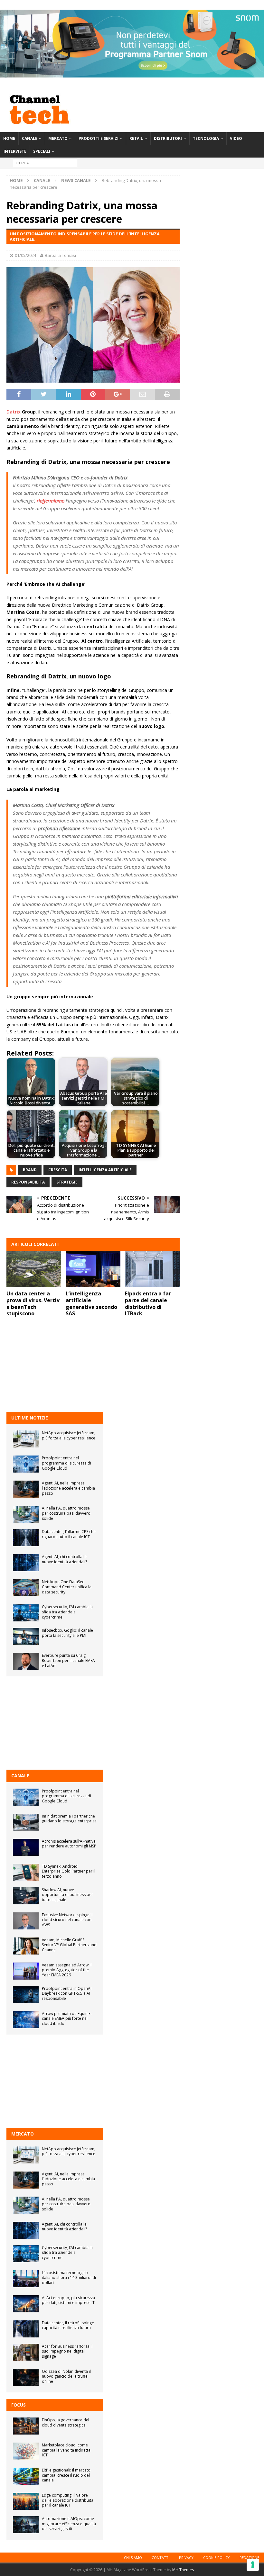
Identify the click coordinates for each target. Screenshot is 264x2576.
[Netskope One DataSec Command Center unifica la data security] (26, 1588)
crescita (58, 1170)
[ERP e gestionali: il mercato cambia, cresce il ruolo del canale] (26, 2476)
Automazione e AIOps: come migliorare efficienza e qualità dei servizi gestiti (69, 2524)
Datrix (14, 412)
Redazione (249, 2558)
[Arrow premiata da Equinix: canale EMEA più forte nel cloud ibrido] (26, 2020)
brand (30, 1170)
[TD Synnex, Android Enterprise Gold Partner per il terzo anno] (26, 1872)
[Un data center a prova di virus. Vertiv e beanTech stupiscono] (34, 1269)
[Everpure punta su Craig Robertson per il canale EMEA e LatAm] (26, 1661)
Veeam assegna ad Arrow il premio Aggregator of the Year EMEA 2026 (67, 1970)
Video (236, 138)
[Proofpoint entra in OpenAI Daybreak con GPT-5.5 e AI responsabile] (26, 1995)
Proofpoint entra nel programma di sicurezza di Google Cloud (66, 1463)
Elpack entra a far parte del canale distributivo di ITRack (148, 1303)
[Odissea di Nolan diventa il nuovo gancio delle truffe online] (26, 2377)
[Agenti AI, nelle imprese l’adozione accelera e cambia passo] (26, 1489)
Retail (136, 138)
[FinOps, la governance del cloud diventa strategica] (26, 2426)
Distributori (168, 138)
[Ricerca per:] (45, 163)
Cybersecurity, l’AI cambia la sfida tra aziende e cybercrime (67, 1612)
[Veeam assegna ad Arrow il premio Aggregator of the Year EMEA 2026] (26, 1971)
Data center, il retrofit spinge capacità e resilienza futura (68, 2325)
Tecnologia (206, 138)
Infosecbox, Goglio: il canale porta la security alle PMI (67, 1633)
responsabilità (28, 1182)
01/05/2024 (25, 255)
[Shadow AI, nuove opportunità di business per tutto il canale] (26, 1896)
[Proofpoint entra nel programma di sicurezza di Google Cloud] (26, 1464)
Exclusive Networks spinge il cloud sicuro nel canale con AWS (67, 1920)
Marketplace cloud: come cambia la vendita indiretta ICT (66, 2450)
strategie (67, 1182)
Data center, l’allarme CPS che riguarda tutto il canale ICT (69, 1534)
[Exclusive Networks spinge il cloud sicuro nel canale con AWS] (26, 1921)
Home (9, 138)
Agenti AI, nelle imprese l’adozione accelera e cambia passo (68, 1488)
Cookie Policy (217, 2558)
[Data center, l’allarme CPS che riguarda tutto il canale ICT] (26, 1538)
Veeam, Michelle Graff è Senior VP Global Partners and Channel (69, 1945)
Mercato (58, 138)
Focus (19, 2405)
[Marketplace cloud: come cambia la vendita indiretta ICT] (26, 2451)
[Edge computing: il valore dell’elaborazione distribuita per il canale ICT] (26, 2501)
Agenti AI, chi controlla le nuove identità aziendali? (64, 1559)
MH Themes (183, 2570)
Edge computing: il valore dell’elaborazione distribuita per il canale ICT (68, 2500)
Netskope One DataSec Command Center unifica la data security (67, 1587)
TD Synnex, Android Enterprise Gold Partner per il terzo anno (69, 1871)
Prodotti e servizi (99, 138)
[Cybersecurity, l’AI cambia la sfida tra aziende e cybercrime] (26, 1613)
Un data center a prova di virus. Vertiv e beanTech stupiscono (33, 1303)
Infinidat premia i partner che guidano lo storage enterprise (69, 1819)
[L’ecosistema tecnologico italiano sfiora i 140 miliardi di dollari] (26, 2279)
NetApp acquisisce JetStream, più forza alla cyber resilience (69, 1435)
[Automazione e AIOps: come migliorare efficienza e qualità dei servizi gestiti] (26, 2525)
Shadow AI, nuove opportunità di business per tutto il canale (67, 1895)
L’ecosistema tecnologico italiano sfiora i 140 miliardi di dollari (69, 2278)
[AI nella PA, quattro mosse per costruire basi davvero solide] (26, 1514)
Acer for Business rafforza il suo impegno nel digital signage (67, 2351)
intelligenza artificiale (105, 1170)
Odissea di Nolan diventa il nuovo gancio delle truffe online (66, 2376)
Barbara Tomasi (60, 255)
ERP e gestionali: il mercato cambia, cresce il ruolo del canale (66, 2475)
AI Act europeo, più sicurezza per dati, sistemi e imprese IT (68, 2300)
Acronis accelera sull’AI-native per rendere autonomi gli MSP (69, 1844)
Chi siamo (133, 2558)
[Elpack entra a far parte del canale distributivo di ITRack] (152, 1269)
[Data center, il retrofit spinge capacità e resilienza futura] (26, 2329)
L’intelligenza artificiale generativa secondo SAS (91, 1303)
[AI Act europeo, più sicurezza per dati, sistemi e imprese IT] (26, 2304)
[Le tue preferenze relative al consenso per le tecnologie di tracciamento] (253, 2565)
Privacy (186, 2558)
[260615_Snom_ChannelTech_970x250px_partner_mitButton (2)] (132, 74)
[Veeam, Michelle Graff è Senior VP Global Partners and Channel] (26, 1946)
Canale (30, 138)
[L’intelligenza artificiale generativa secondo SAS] (93, 1269)
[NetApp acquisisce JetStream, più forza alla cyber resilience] (26, 1439)
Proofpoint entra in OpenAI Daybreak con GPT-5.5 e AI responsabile (67, 1993)
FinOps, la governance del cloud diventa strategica (66, 2422)
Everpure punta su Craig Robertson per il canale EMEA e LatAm (68, 1660)
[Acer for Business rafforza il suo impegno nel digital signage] (26, 2352)
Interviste (15, 151)
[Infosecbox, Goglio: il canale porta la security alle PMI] (26, 1636)
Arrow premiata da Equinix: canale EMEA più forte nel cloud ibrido (67, 2018)
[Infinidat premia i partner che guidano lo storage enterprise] (26, 1822)
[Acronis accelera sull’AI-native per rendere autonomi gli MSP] (26, 1847)
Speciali (42, 151)
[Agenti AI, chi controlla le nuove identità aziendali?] (26, 1563)
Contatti (160, 2558)
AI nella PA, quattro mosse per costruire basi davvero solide (66, 1513)
